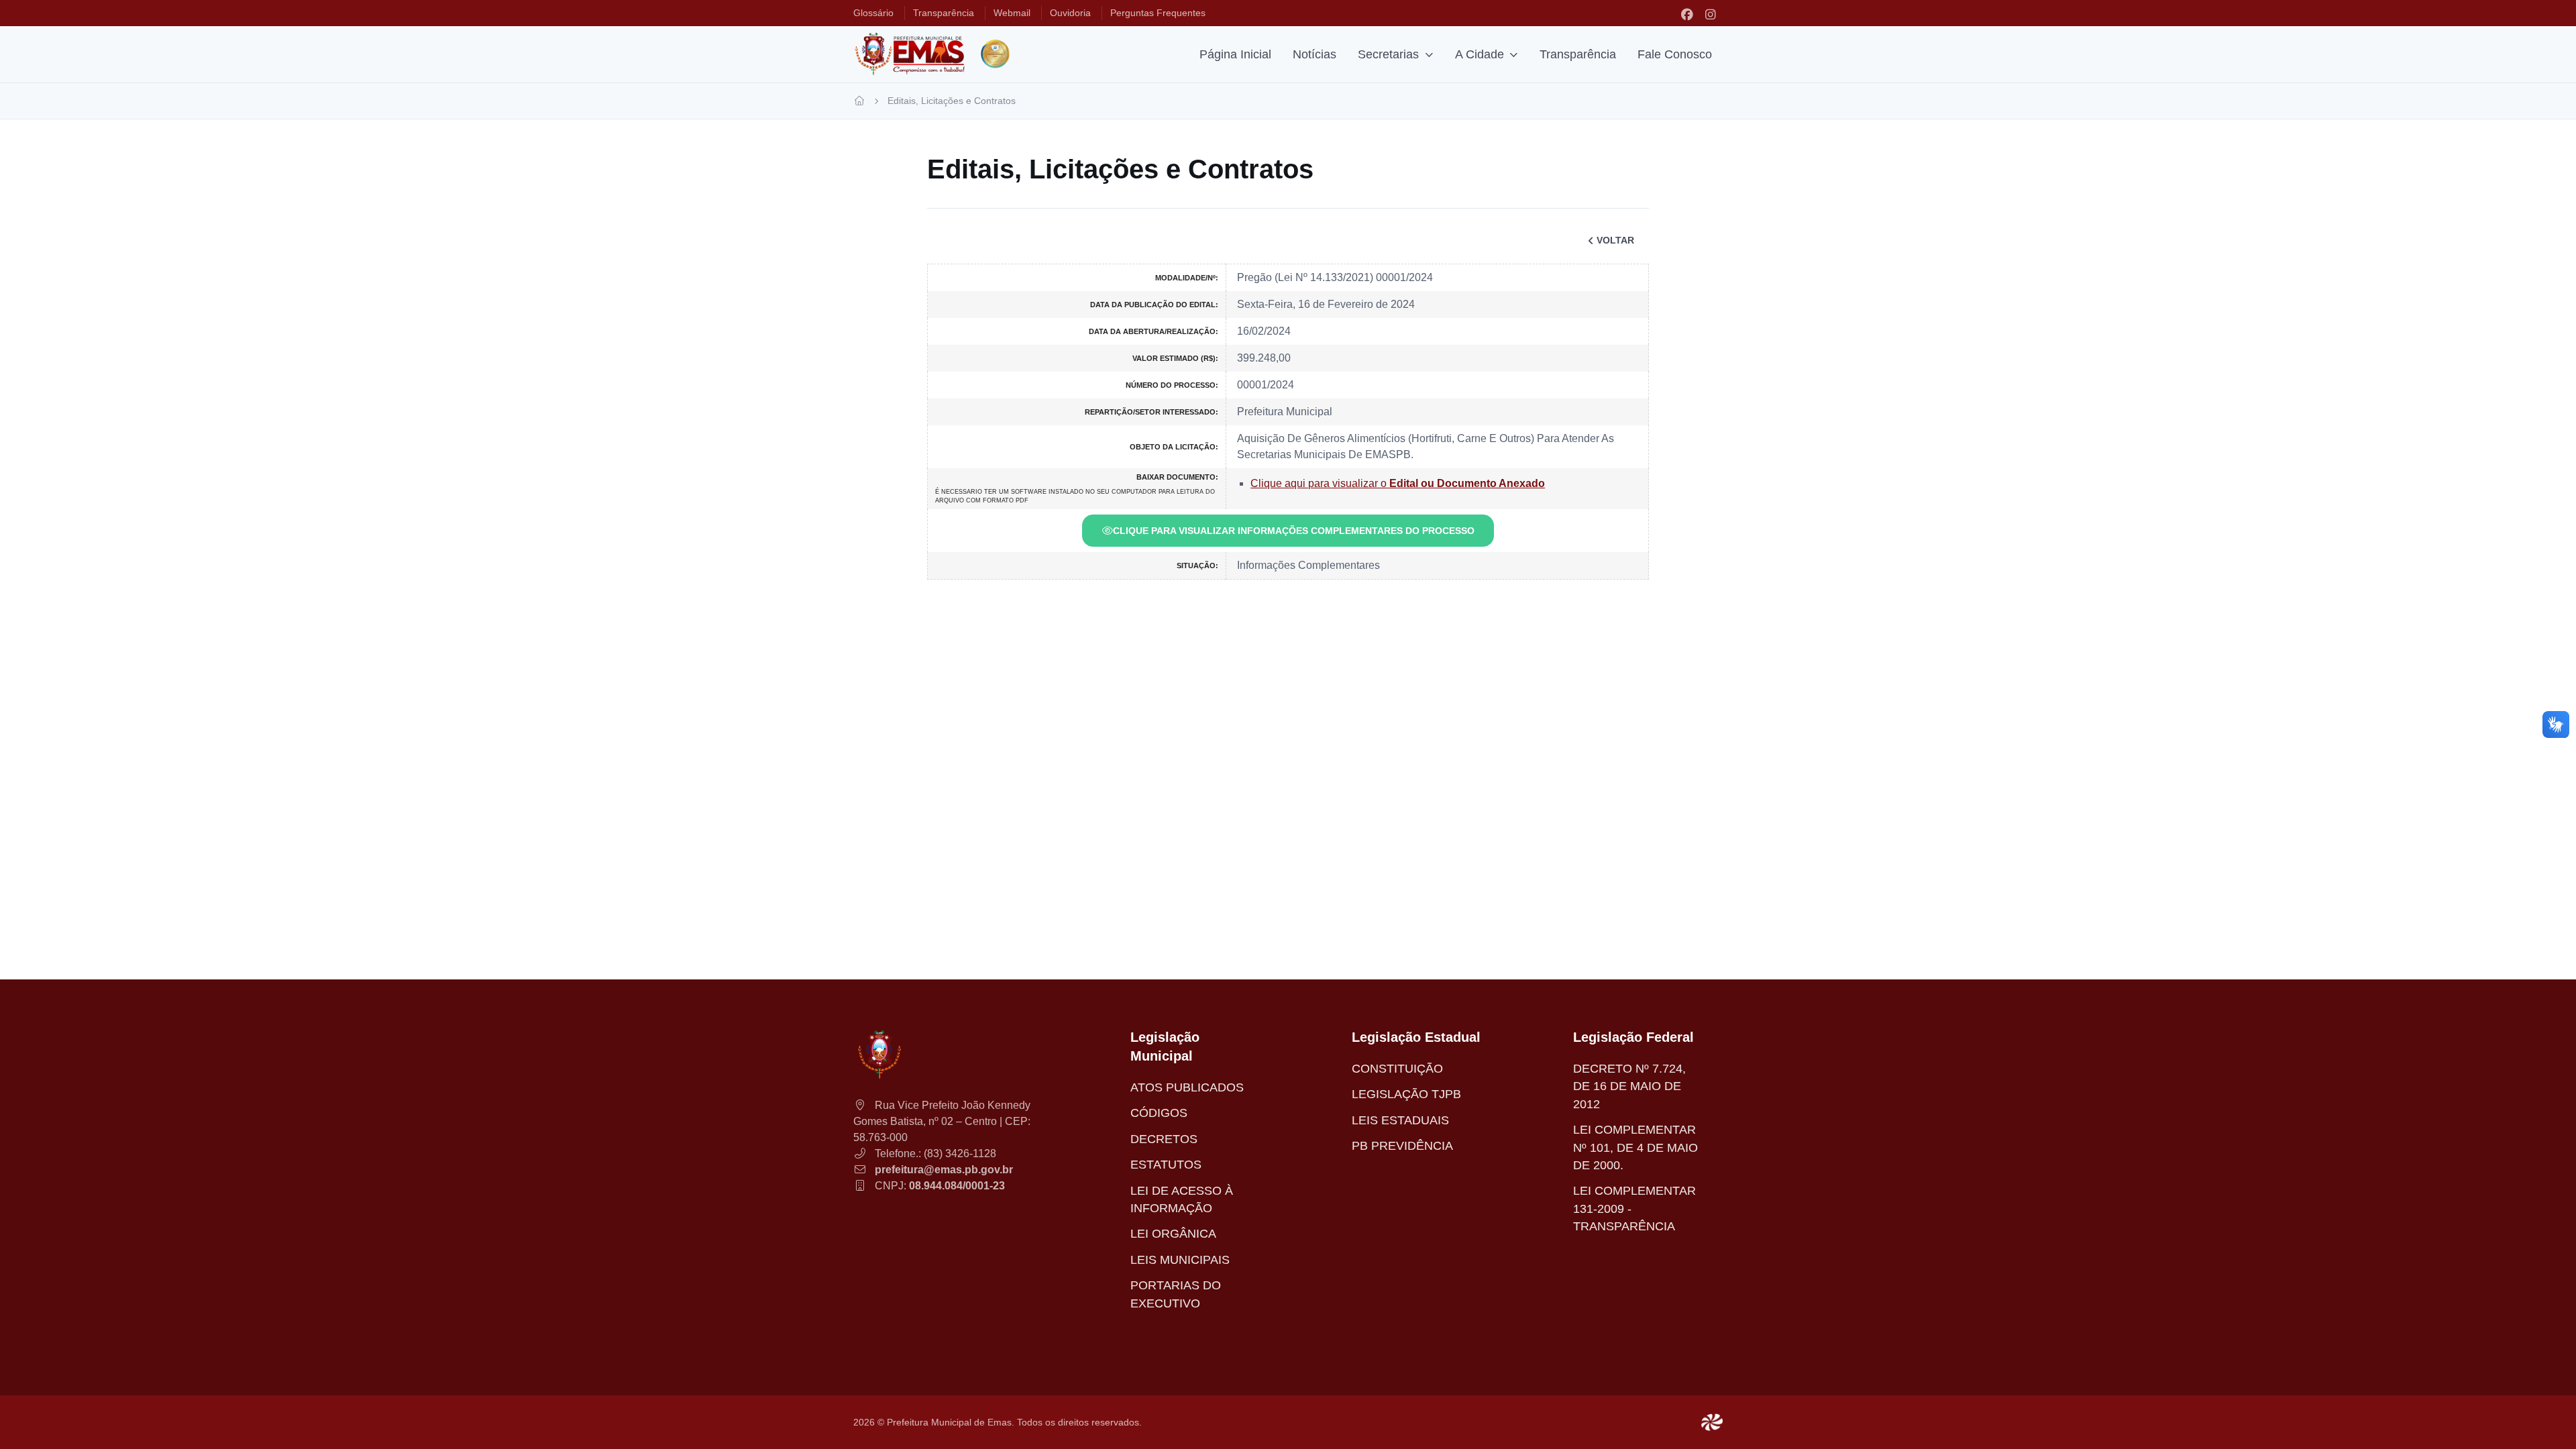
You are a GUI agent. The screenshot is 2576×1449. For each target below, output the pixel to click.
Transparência (1578, 54)
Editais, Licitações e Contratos (952, 101)
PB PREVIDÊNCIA (1402, 1146)
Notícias (1314, 54)
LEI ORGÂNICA (1173, 1234)
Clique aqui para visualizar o (1398, 483)
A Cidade (1480, 54)
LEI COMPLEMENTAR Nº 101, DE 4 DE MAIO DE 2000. (1635, 1147)
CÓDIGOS (1159, 1113)
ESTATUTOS (1166, 1165)
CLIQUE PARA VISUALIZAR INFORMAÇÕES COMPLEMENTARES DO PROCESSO (1294, 531)
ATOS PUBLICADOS (1187, 1087)
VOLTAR (1615, 240)
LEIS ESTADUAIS (1400, 1120)
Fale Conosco (1675, 54)
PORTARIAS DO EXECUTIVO (1176, 1294)
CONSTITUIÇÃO (1397, 1069)
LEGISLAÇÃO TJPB (1406, 1094)
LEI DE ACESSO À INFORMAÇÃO (1182, 1199)
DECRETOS (1164, 1139)
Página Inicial (1235, 54)
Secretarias (1388, 54)
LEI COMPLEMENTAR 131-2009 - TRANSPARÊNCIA (1634, 1209)
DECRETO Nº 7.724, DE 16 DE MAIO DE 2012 (1629, 1086)
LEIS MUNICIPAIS (1180, 1260)
